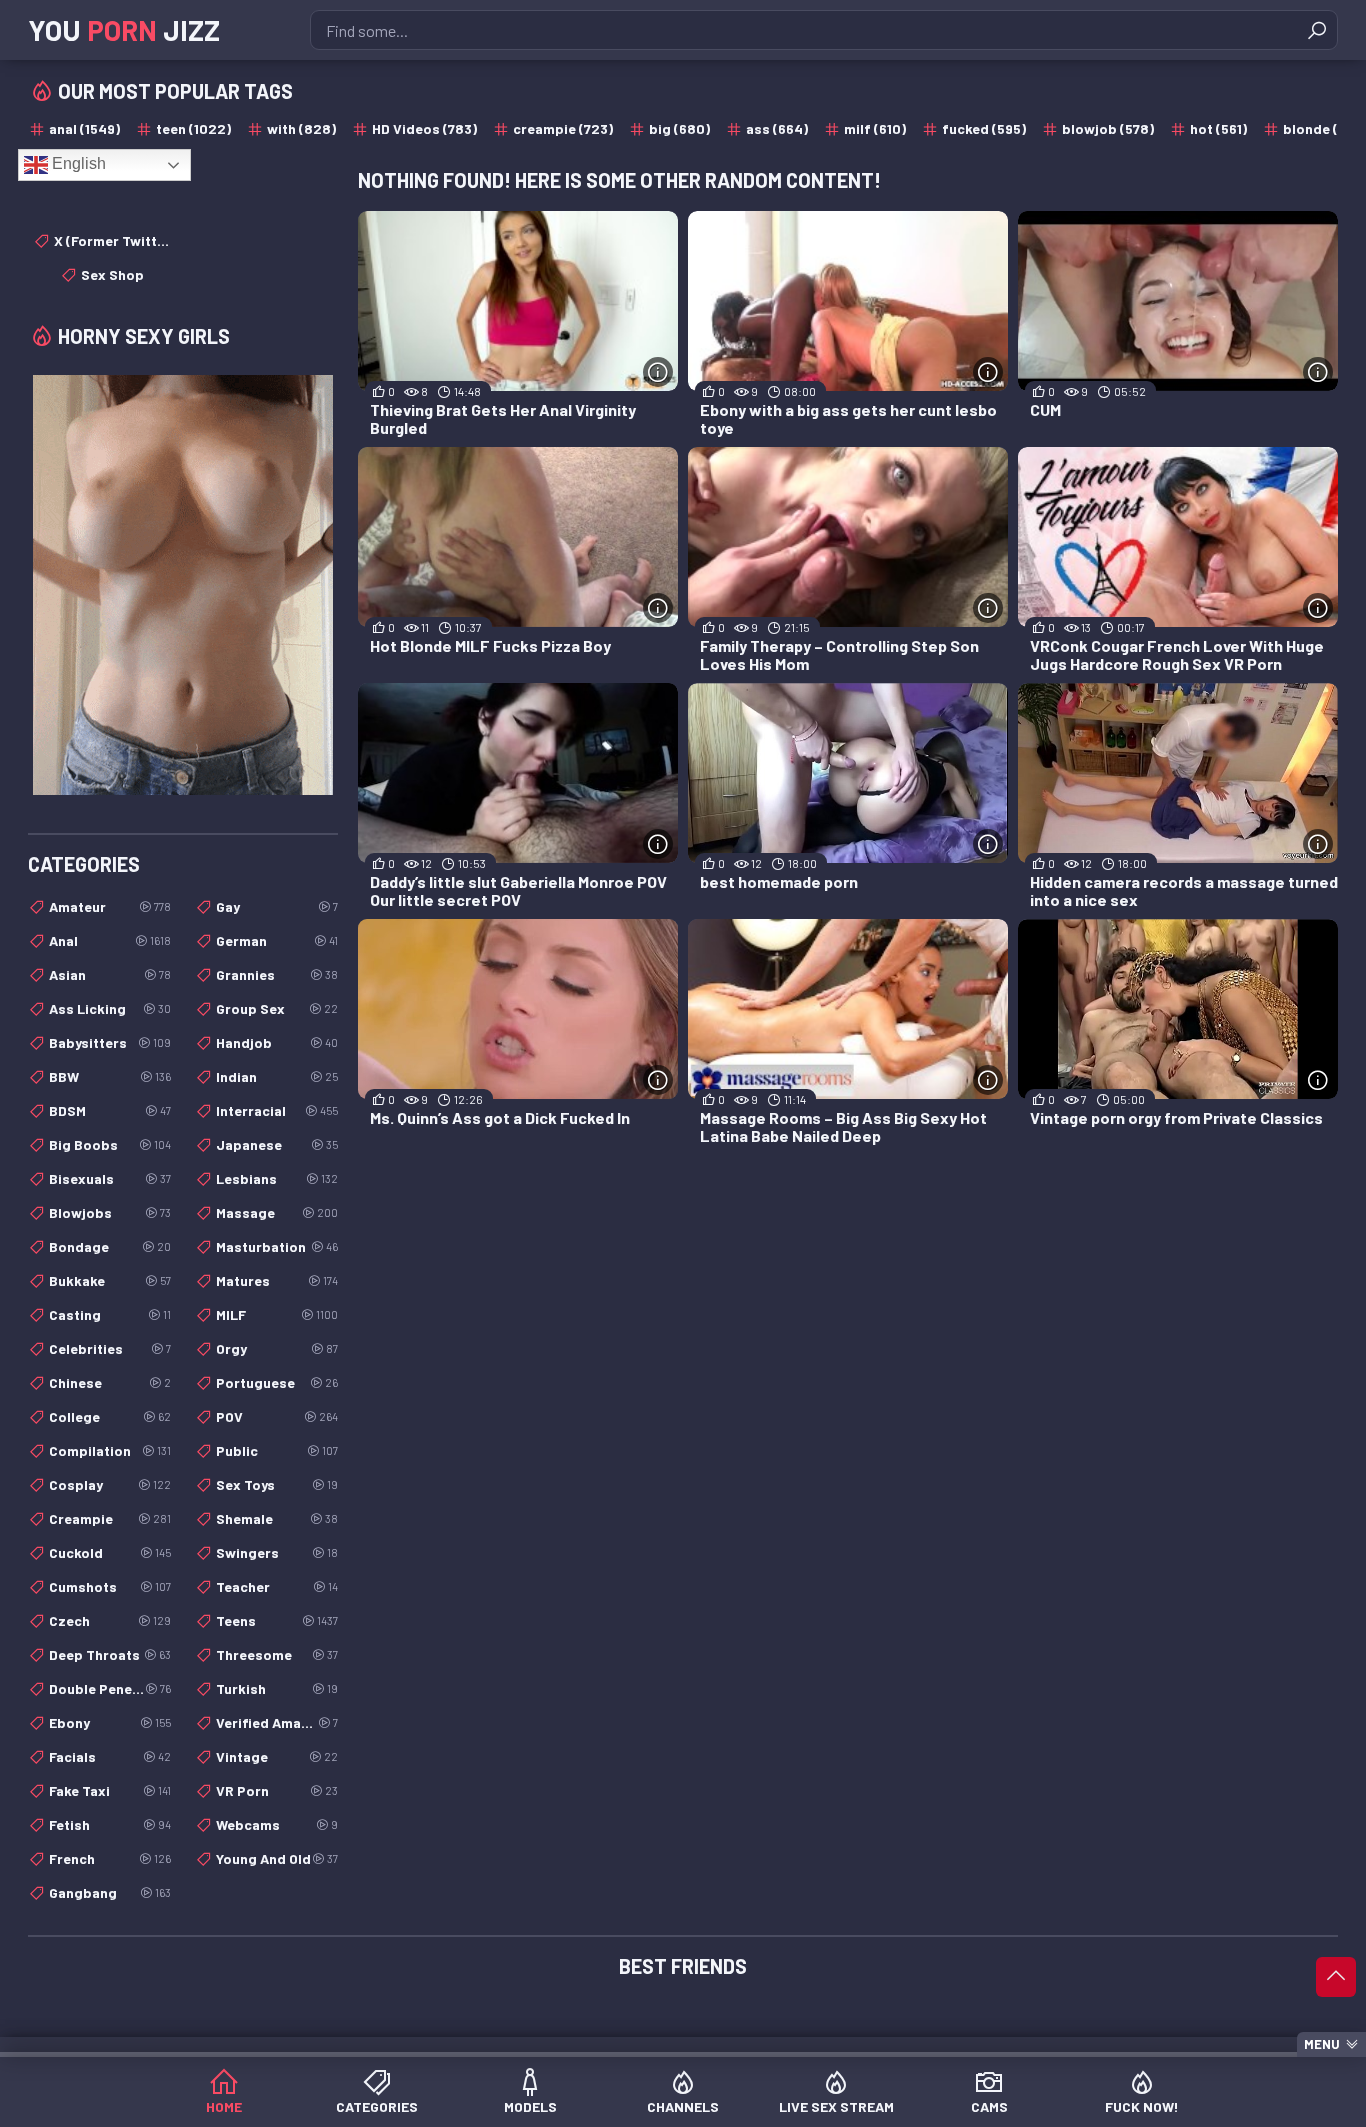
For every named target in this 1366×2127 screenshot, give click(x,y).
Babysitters (110, 1042)
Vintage (277, 1756)
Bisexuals (110, 1178)
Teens (277, 1620)
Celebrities (110, 1348)
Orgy (277, 1348)
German (277, 940)
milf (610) (875, 128)
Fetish (110, 1824)
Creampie (110, 1518)
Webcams (277, 1824)
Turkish (277, 1688)
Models (530, 2106)
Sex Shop (112, 274)
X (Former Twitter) (112, 240)
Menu (1322, 2044)
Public (277, 1450)
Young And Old (277, 1858)
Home (224, 2106)
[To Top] (1336, 1977)
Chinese (110, 1382)
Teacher (277, 1586)
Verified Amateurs (277, 1722)
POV (277, 1416)
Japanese (277, 1144)
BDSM (110, 1110)
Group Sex (277, 1008)
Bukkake (110, 1280)
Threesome (277, 1654)
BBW (110, 1076)
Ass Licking (110, 1008)
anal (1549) (84, 128)
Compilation (110, 1450)
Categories (377, 2106)
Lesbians (277, 1178)
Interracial (277, 1110)
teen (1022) (193, 128)
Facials (110, 1756)
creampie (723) (563, 128)
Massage (277, 1212)
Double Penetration (110, 1688)
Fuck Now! (1142, 2106)
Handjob (277, 1042)
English (77, 163)
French (110, 1858)
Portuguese (277, 1382)
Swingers (277, 1552)
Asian (110, 974)
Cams (989, 2106)
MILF (277, 1314)
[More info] (658, 372)
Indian (277, 1076)
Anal (110, 940)
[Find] (1317, 30)
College (110, 1416)
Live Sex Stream (836, 2106)
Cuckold (110, 1552)
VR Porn (277, 1790)
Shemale (277, 1518)
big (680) (679, 128)
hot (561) (1218, 128)
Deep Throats (110, 1654)
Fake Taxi (110, 1790)
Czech (110, 1620)
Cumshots (110, 1586)
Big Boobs (110, 1144)
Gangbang (110, 1892)
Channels (683, 2106)
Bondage (110, 1246)
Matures (277, 1280)
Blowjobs (110, 1212)
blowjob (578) (1108, 128)
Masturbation (277, 1246)
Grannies (277, 974)
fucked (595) (984, 128)
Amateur (110, 906)
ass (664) (777, 128)
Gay (277, 906)
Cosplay (110, 1484)
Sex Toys (277, 1484)
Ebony (110, 1722)
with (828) (301, 128)
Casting (110, 1314)
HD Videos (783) (424, 128)
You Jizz (124, 30)
